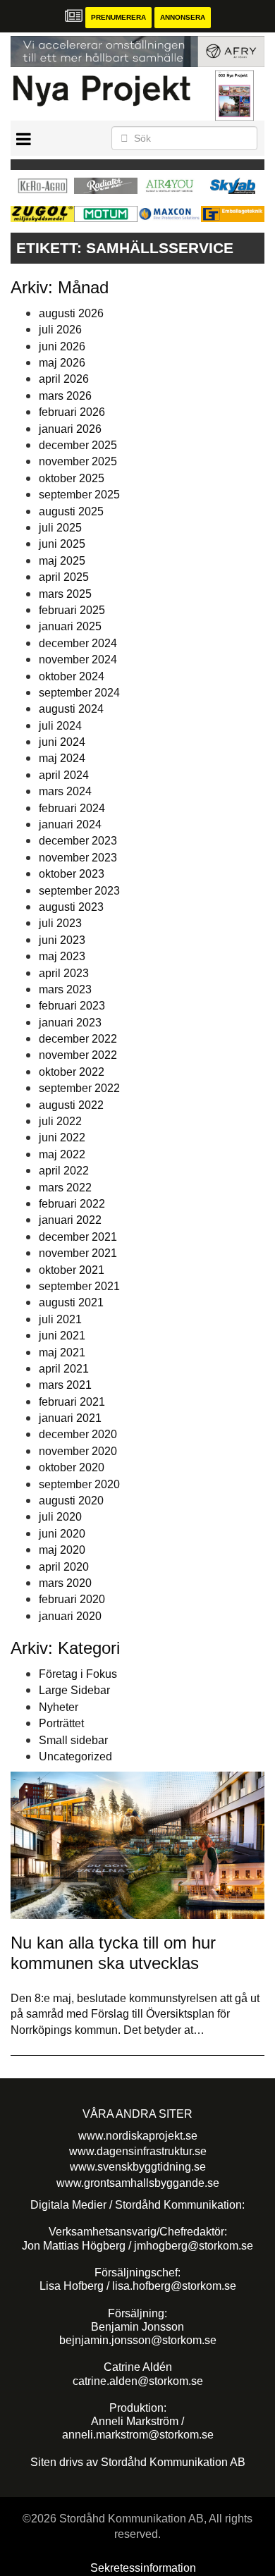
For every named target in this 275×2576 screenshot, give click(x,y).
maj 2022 (62, 1154)
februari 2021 (72, 1402)
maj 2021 (62, 1353)
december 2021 (78, 1237)
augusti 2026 (71, 313)
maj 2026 (62, 363)
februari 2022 (72, 1204)
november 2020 (78, 1451)
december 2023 (78, 841)
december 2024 (78, 643)
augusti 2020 (71, 1501)
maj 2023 (62, 956)
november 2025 (78, 461)
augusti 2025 (71, 511)
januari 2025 (70, 626)
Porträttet (61, 1723)
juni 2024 (62, 742)
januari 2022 (70, 1220)
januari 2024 (70, 824)
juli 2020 (60, 1517)
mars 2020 (65, 1583)
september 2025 (79, 495)
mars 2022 (65, 1188)
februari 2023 (72, 1006)
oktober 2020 (72, 1467)
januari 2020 (70, 1616)
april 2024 (64, 775)
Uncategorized (75, 1756)
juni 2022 (62, 1137)
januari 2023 (70, 1023)
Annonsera (183, 17)
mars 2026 (65, 396)
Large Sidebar (74, 1690)
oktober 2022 (72, 1072)
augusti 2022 (71, 1105)
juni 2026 (62, 346)
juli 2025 (60, 528)
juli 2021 (60, 1319)
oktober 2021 (72, 1270)
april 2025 (64, 577)
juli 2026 (60, 330)
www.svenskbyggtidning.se (138, 2167)
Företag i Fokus (78, 1674)
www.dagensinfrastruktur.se (138, 2151)
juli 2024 (60, 726)
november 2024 (78, 660)
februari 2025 (72, 610)
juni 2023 (62, 940)
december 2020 (78, 1434)
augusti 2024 (71, 709)
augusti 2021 (71, 1302)
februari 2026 (72, 412)
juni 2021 (62, 1336)
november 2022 (78, 1055)
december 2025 (78, 445)
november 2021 (78, 1253)
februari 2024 (72, 808)
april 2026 (64, 379)
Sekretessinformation (143, 2568)
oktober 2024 (72, 676)
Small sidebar (73, 1740)
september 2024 (79, 693)
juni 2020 (62, 1534)
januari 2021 (70, 1418)
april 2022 (64, 1171)
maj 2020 (62, 1550)
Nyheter (59, 1707)
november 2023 (78, 858)
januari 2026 (70, 429)
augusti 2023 (71, 907)
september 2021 (79, 1286)
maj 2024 (62, 758)
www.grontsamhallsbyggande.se (138, 2183)
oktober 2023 (72, 874)
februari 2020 (72, 1599)
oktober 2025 (72, 478)
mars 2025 (65, 594)
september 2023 (79, 891)
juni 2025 (62, 544)
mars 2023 (65, 989)
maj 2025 (62, 561)
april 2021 (64, 1369)
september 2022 (79, 1088)
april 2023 (64, 973)
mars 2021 (65, 1385)
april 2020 (64, 1567)
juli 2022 (60, 1121)
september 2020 (79, 1484)
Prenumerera (118, 17)
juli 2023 (60, 923)
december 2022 (78, 1039)
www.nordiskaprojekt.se (138, 2136)
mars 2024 (65, 791)
